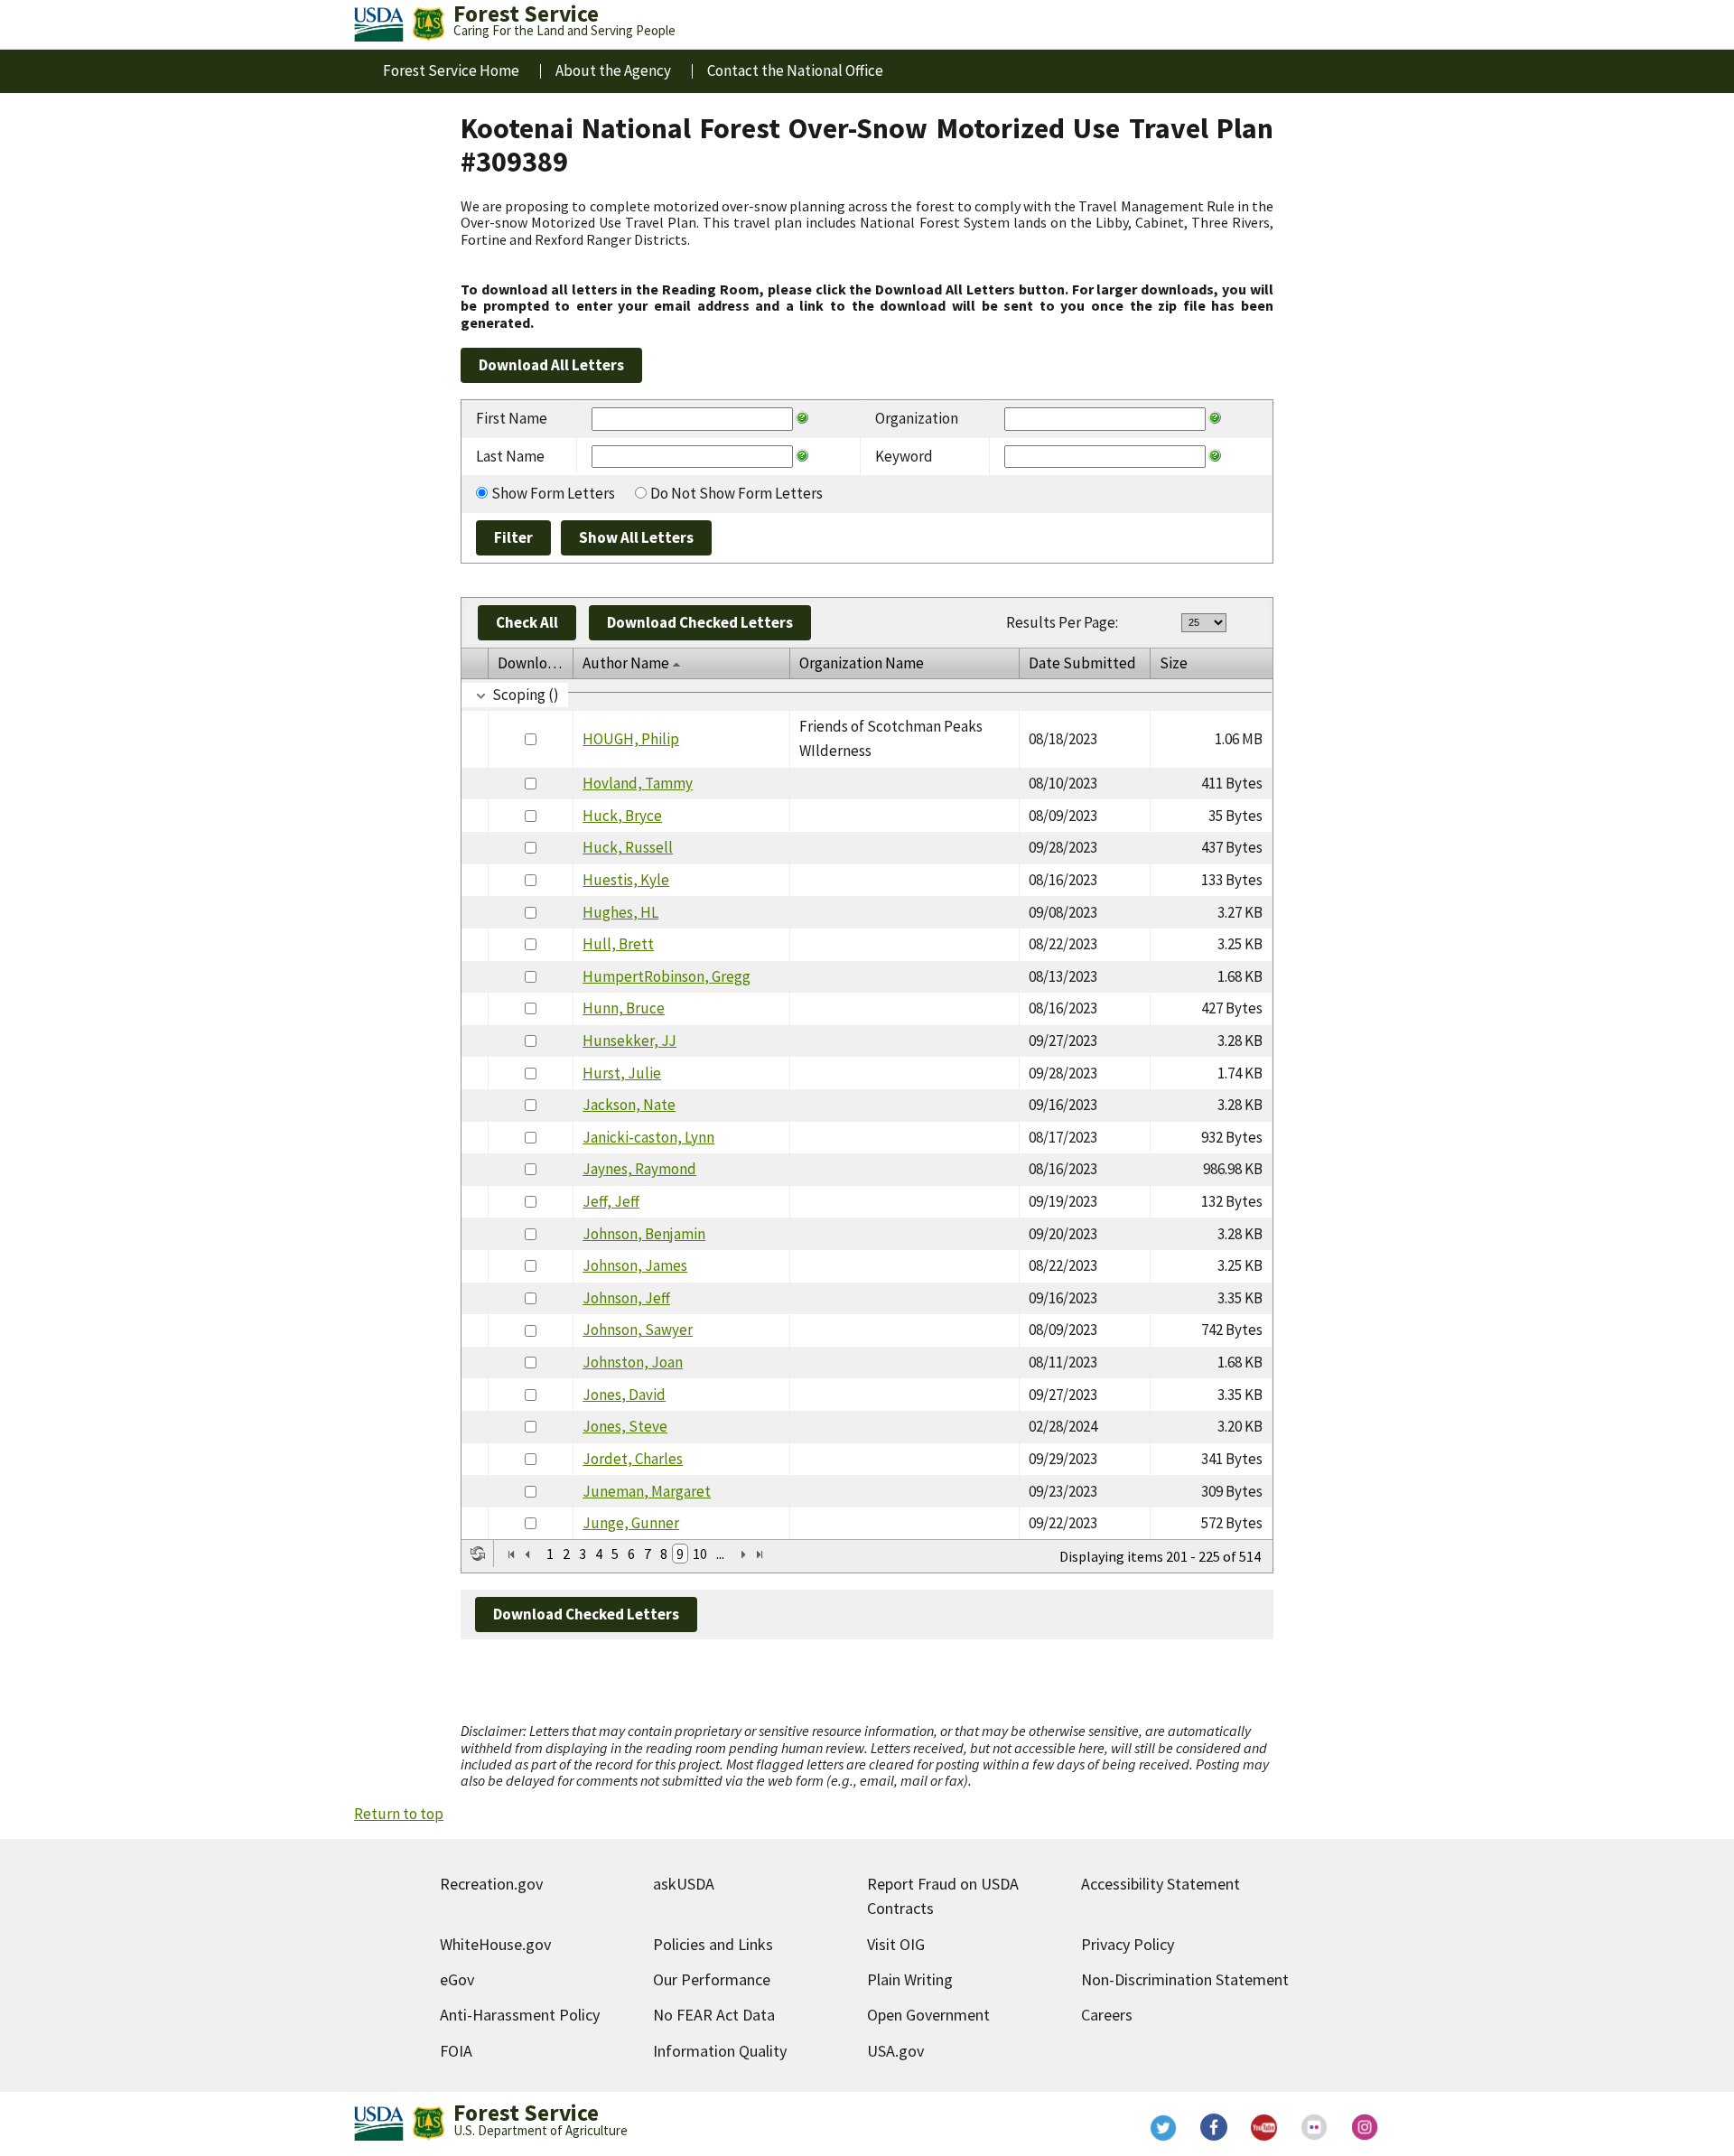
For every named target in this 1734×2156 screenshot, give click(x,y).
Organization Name (862, 663)
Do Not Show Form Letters (736, 493)
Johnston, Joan (633, 1362)
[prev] (527, 1554)
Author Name (626, 663)
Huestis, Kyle (626, 880)
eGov (457, 1979)
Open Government (928, 2015)
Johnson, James (635, 1265)
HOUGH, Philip (631, 739)
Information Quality (720, 2051)
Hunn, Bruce (624, 1008)
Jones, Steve (625, 1426)
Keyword (904, 456)
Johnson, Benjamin (644, 1234)
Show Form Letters (553, 493)
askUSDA (684, 1884)
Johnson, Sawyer (638, 1330)
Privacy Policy (1128, 1944)
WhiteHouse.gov (495, 1944)
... (720, 1554)
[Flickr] (1315, 2127)
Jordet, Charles (633, 1459)
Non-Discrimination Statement (1185, 1979)
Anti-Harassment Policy (520, 2015)
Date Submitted (1082, 663)
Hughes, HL (620, 912)
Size (1174, 663)
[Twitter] (1163, 2127)
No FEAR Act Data (714, 2015)
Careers (1107, 2015)
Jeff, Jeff (611, 1201)
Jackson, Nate (629, 1105)
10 (700, 1554)
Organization (917, 418)
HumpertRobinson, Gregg (667, 976)
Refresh (478, 1554)
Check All (527, 622)
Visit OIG (896, 1944)
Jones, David (624, 1395)
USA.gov (895, 2051)
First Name (512, 418)
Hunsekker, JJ (629, 1041)
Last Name (510, 456)
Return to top (399, 1814)
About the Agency (613, 70)
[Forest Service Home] (428, 24)
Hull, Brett (618, 944)
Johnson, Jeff (626, 1298)
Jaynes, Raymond (639, 1169)
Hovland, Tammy (638, 783)
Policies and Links (713, 1944)
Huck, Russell (628, 847)
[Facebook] (1214, 2127)
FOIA (456, 2051)
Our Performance (712, 1979)
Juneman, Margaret (647, 1491)
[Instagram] (1366, 2127)
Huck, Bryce (622, 816)
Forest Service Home (451, 70)
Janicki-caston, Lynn (648, 1137)
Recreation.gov (491, 1884)
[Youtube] (1264, 2127)
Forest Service (526, 2113)
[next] (743, 1554)
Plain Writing (910, 1979)
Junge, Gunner (631, 1523)
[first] (511, 1554)
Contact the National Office (795, 70)
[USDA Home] (379, 24)
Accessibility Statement (1161, 1884)
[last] (760, 1554)
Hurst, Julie (622, 1073)
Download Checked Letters (700, 622)
